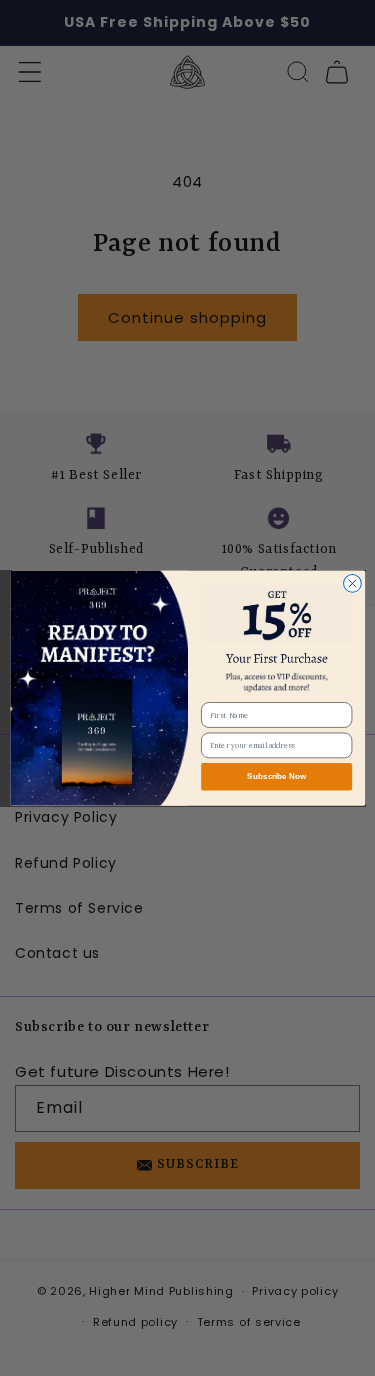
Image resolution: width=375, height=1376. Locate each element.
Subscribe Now (276, 776)
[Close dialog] (352, 583)
